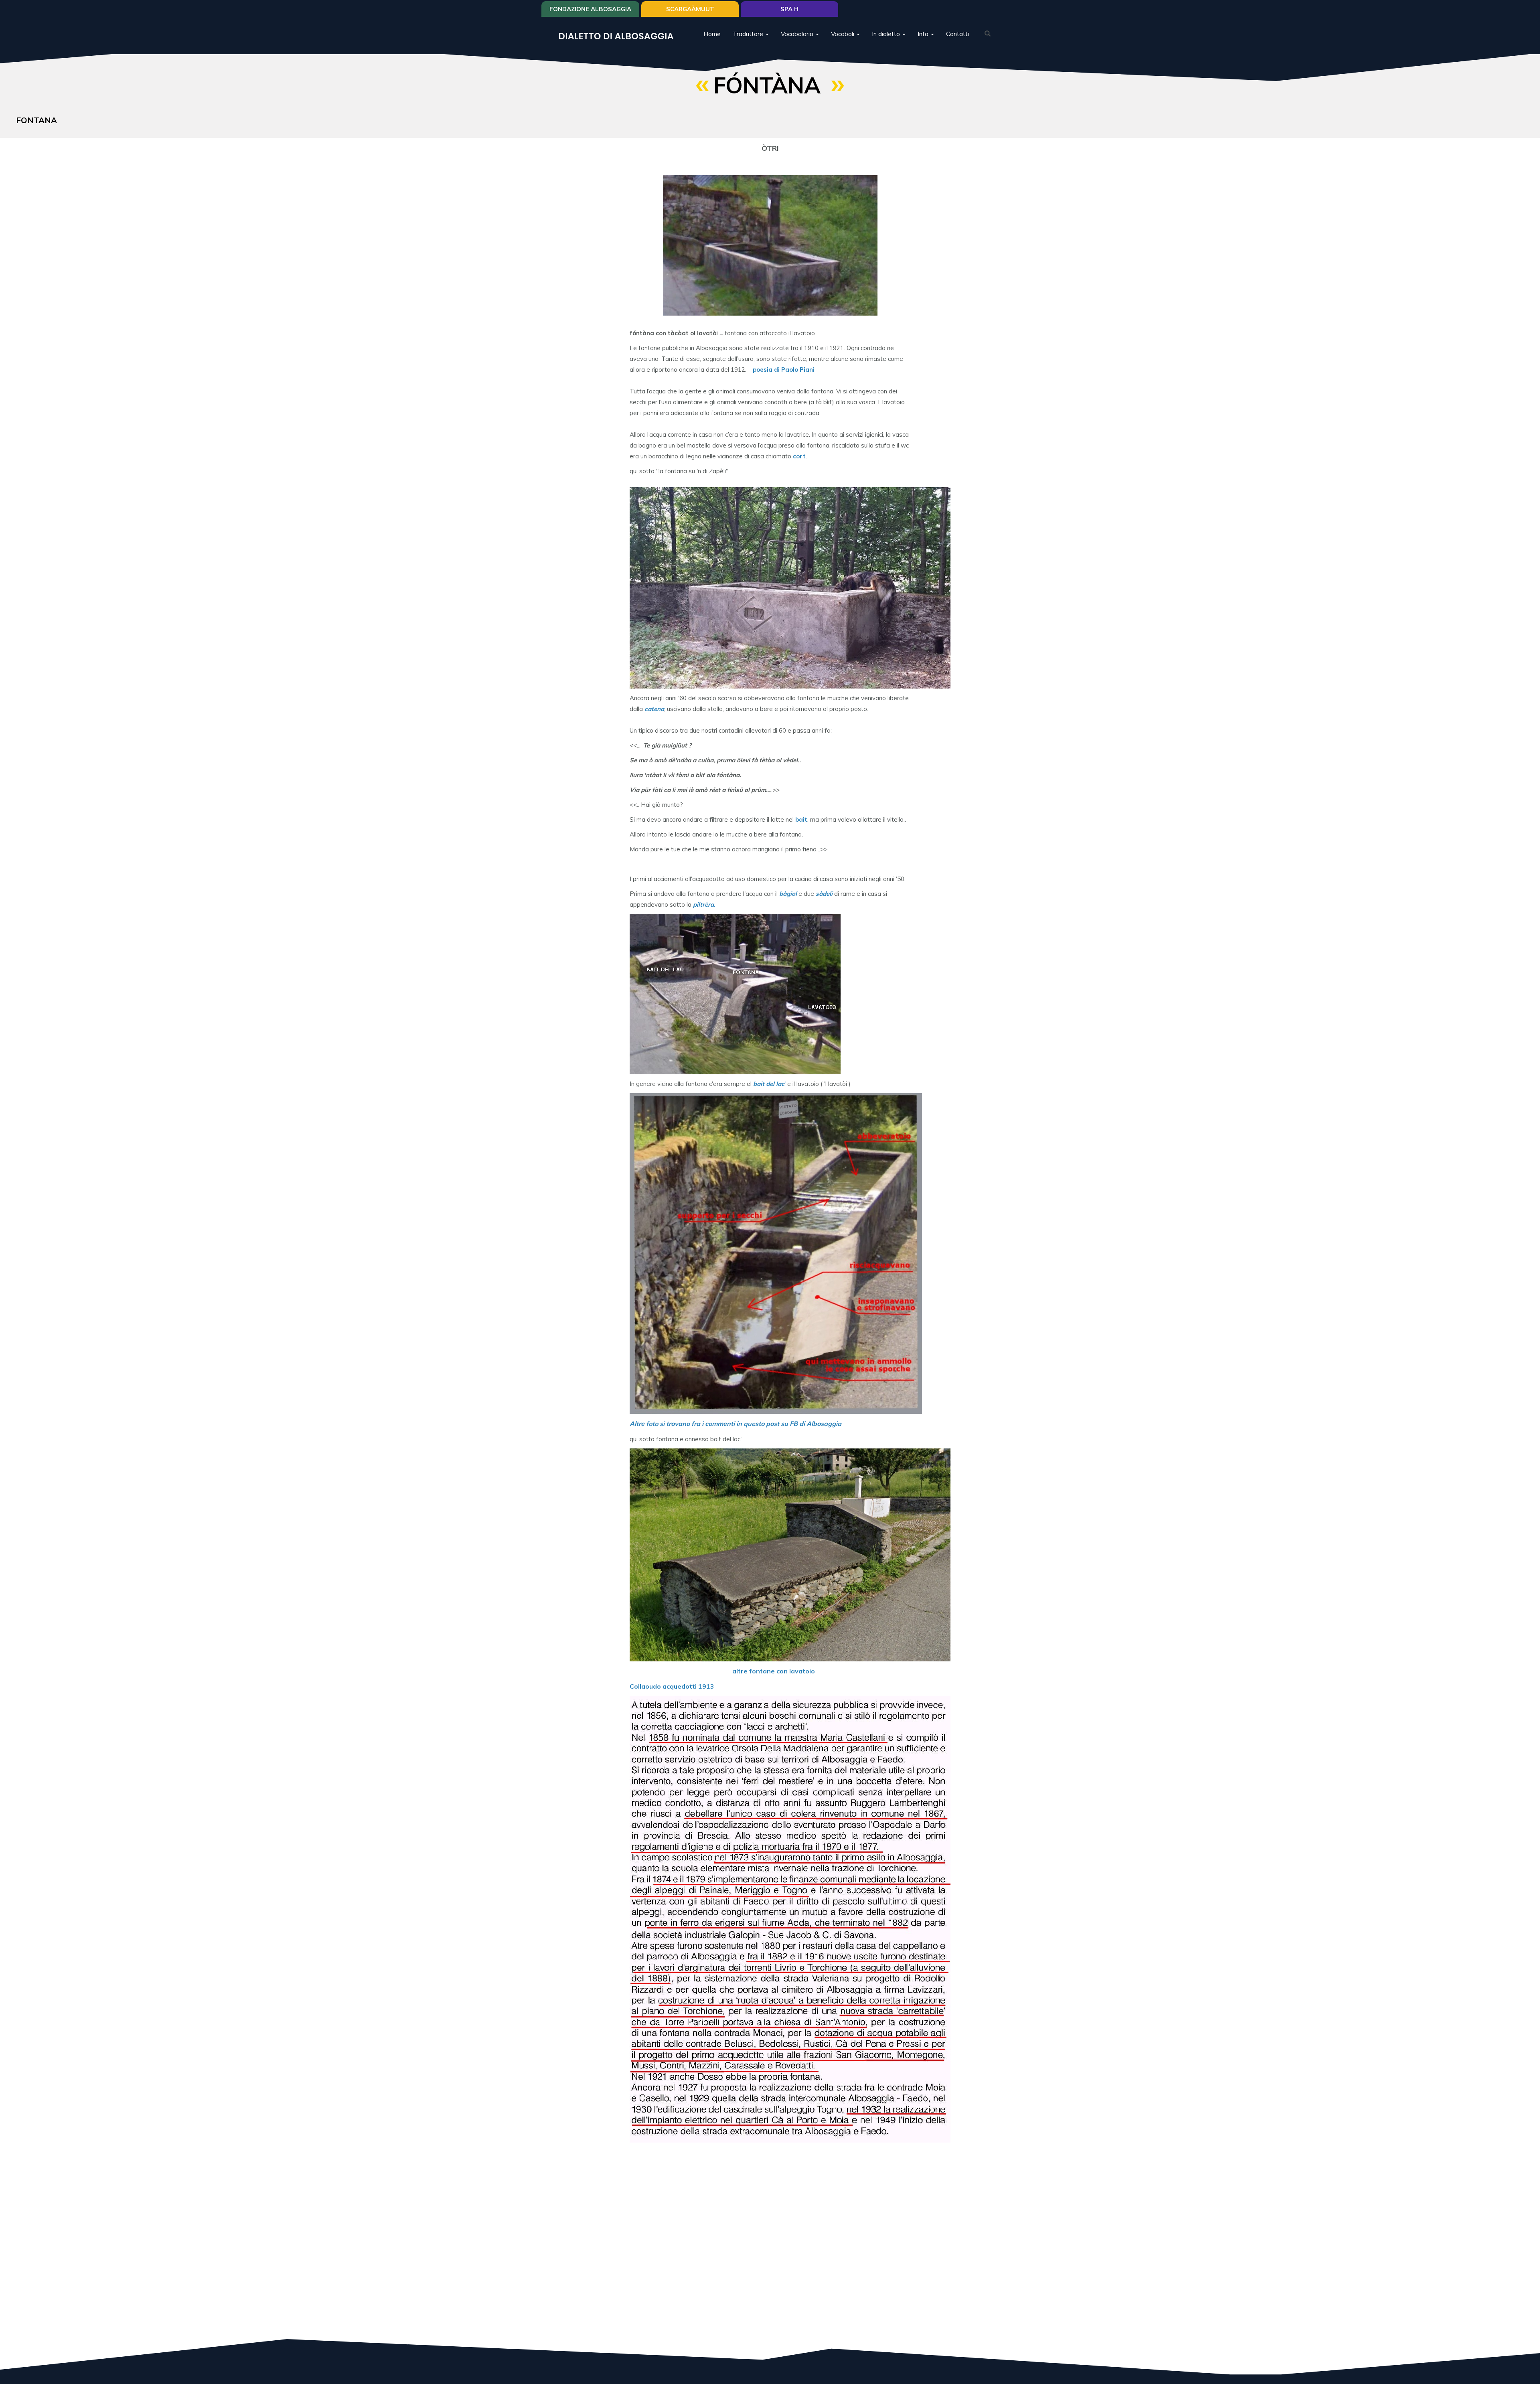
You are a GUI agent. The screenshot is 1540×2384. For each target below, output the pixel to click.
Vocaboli (843, 34)
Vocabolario (798, 34)
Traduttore (749, 34)
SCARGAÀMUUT (690, 9)
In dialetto (887, 34)
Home (712, 34)
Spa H (789, 9)
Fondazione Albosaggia (590, 9)
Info (924, 34)
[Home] (619, 35)
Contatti (957, 34)
